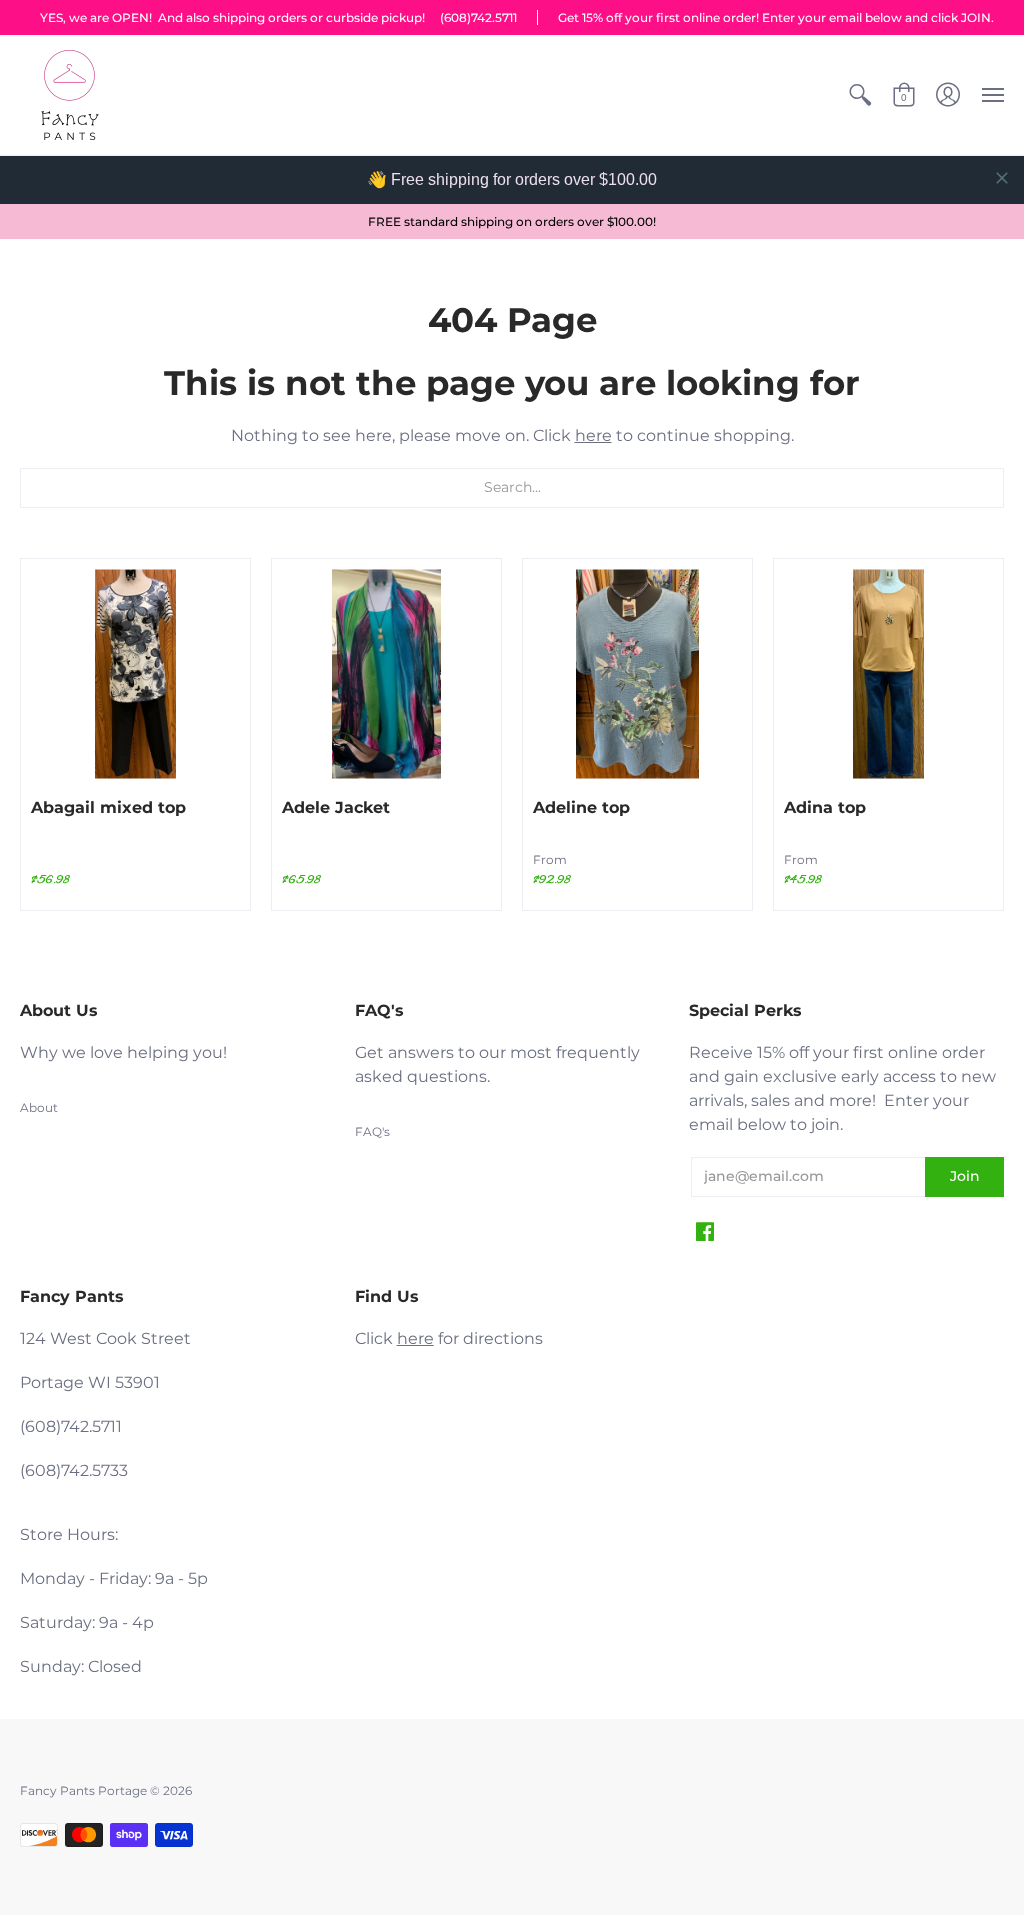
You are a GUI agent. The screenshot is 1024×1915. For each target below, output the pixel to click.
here (593, 435)
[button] (860, 95)
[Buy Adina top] (888, 673)
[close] (1002, 178)
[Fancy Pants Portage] (70, 95)
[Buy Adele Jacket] (386, 673)
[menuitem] (860, 95)
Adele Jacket (336, 807)
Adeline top (581, 807)
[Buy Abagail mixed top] (135, 673)
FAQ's (372, 1131)
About (39, 1107)
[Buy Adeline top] (637, 673)
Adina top (825, 807)
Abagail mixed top (108, 807)
